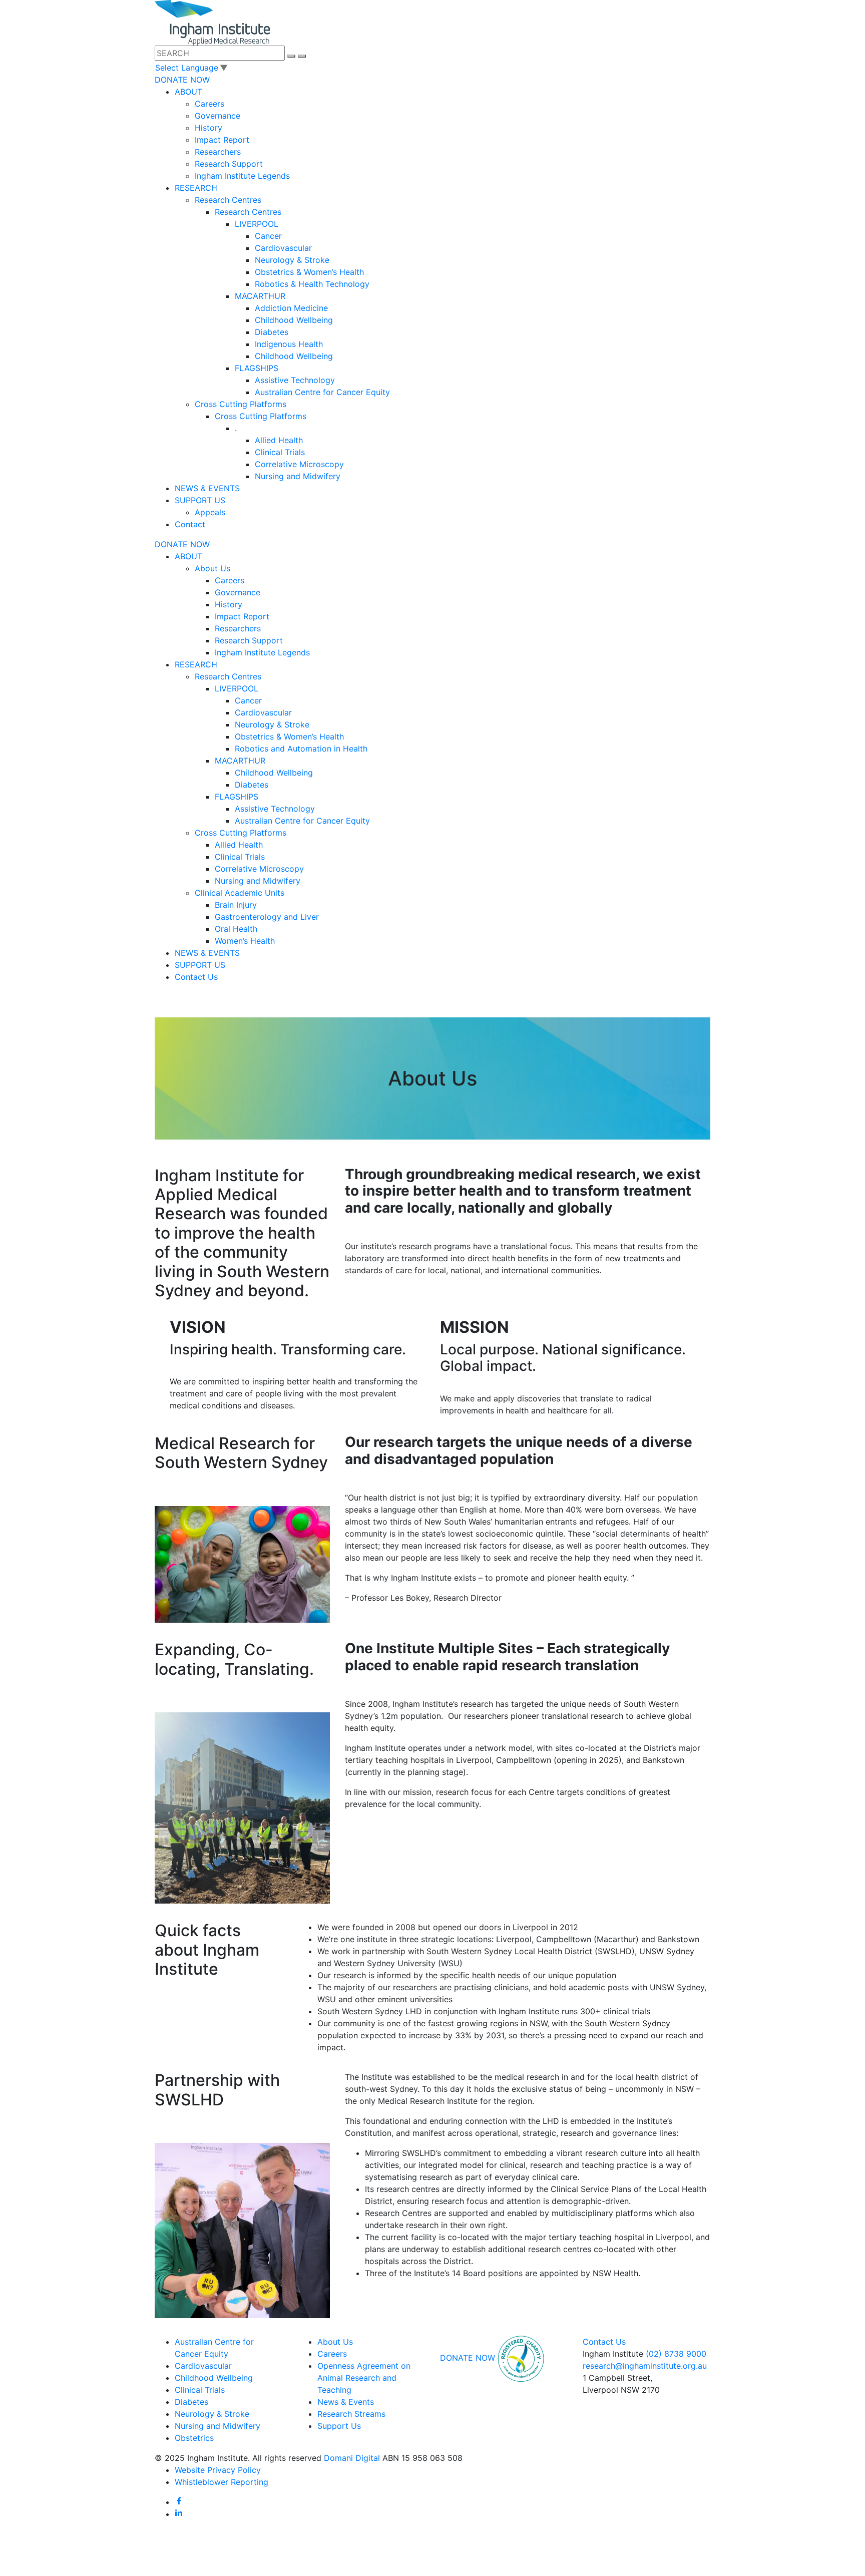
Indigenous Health (289, 344)
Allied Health (279, 440)
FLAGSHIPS (257, 368)
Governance (218, 116)
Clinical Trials (280, 452)
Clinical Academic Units (240, 893)
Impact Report (222, 140)
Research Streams (351, 2414)
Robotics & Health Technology (312, 284)
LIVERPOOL (257, 224)
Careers (209, 104)
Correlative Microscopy (299, 464)
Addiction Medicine (291, 308)
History (208, 128)
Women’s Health (245, 941)
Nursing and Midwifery (298, 476)
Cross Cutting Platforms (241, 404)
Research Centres (228, 200)
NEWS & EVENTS (207, 488)
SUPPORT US (200, 500)
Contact (190, 524)
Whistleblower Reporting (222, 2482)
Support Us (339, 2426)
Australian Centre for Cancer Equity (322, 392)
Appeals (210, 512)
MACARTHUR (260, 296)
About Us (212, 568)
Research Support (229, 164)
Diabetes (272, 332)
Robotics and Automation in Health (301, 749)
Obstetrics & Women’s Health (309, 272)
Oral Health (236, 929)
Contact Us (196, 977)
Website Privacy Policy (218, 2470)
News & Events (346, 2402)
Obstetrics (194, 2438)
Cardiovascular (283, 248)
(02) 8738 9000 (676, 2354)
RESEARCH (196, 188)
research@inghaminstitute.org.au (645, 2366)
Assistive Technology (295, 380)
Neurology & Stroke (292, 260)
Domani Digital (352, 2458)
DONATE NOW (182, 80)
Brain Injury (236, 905)
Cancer (268, 236)
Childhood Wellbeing (294, 320)
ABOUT (188, 92)
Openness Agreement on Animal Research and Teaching (364, 2378)
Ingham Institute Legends (242, 176)
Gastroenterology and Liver (267, 917)
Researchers (218, 152)
